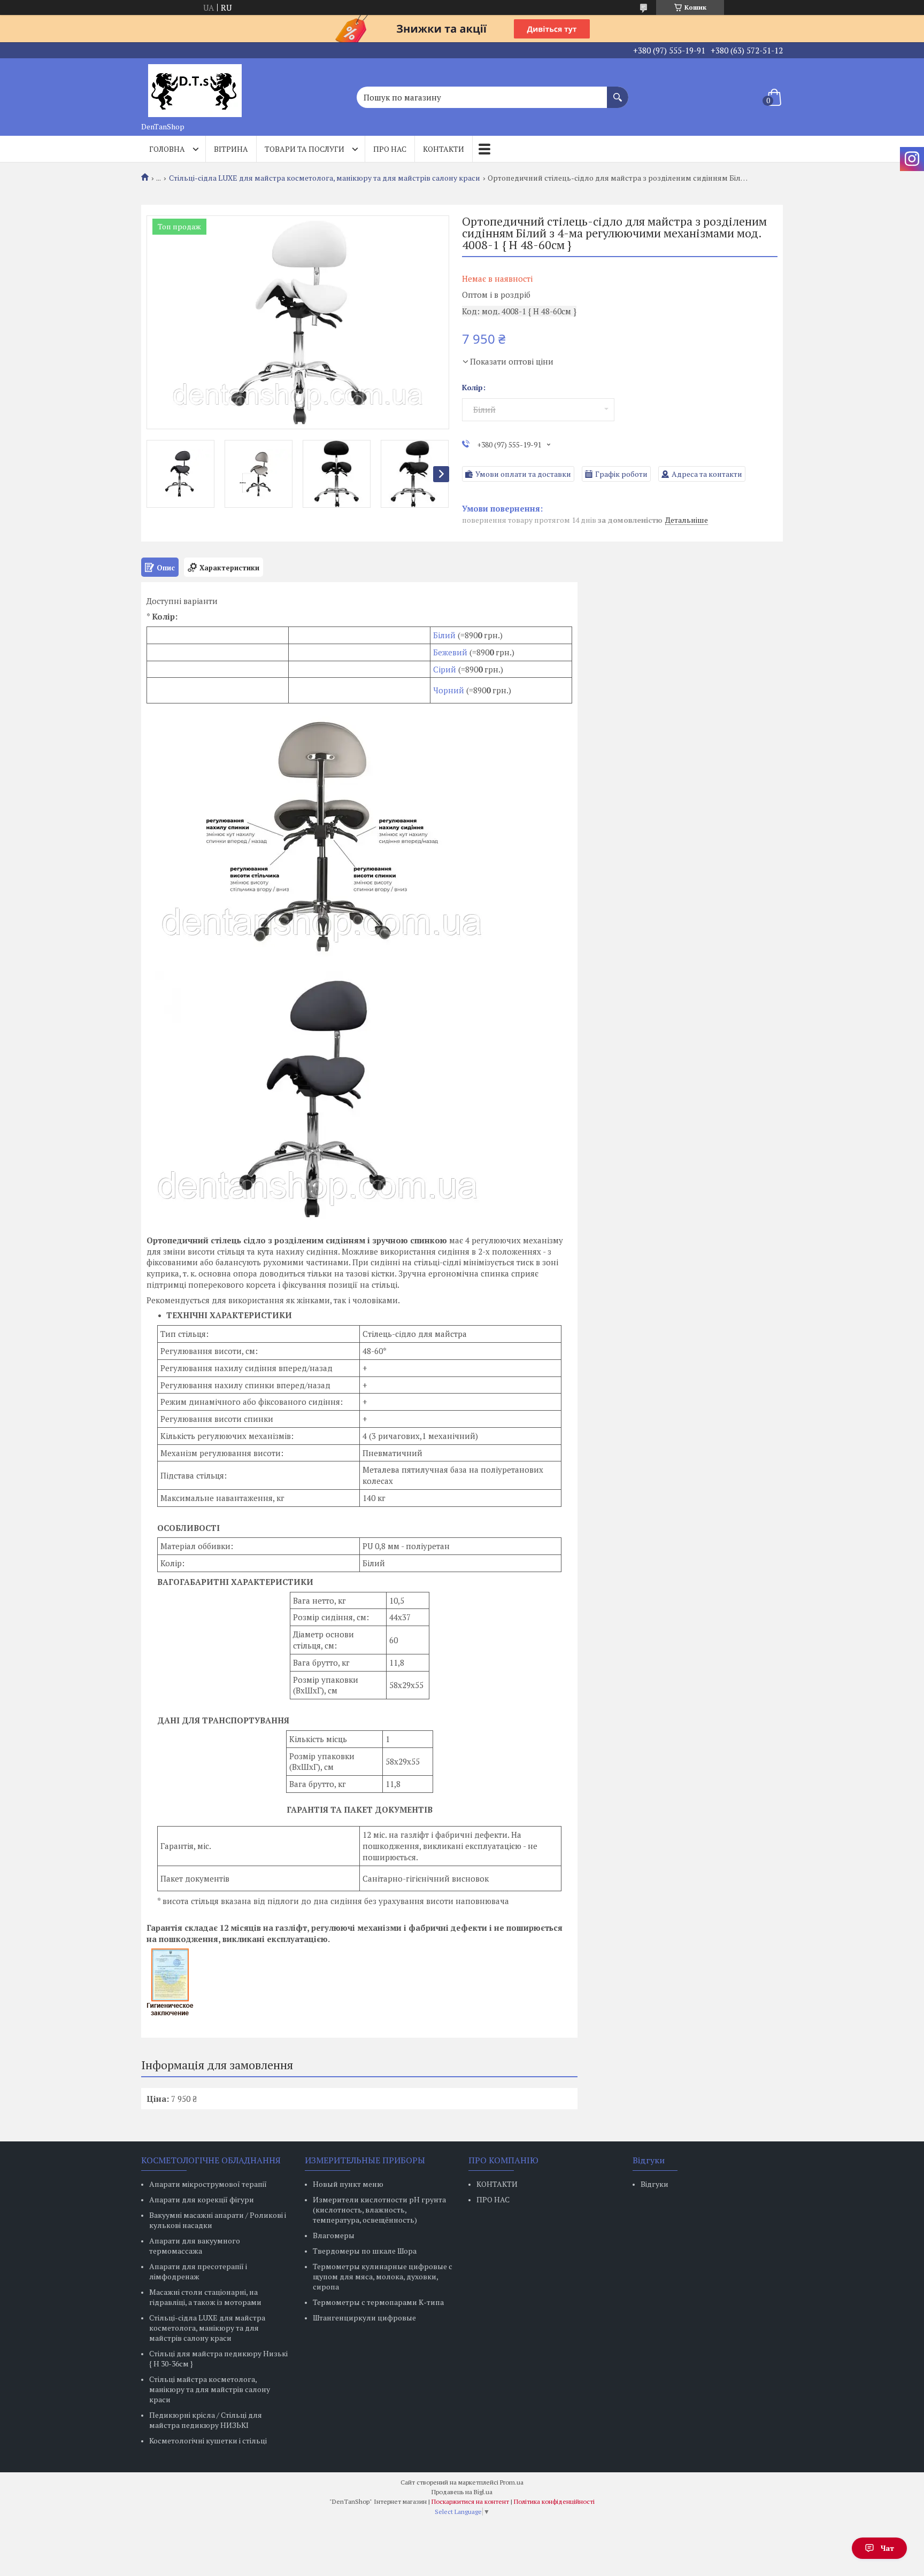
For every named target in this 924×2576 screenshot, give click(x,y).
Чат (887, 2548)
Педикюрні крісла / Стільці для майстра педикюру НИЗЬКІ (206, 2420)
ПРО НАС (493, 2199)
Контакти (444, 149)
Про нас (390, 149)
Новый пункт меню (348, 2184)
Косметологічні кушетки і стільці (208, 2440)
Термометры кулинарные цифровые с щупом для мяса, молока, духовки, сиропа (383, 2276)
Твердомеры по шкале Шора (365, 2251)
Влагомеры (334, 2235)
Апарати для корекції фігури (202, 2199)
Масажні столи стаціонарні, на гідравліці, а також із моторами (205, 2297)
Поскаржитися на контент (470, 2501)
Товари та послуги (305, 149)
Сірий (446, 669)
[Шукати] (618, 92)
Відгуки (654, 2184)
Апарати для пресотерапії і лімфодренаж (198, 2271)
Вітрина (231, 149)
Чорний (449, 690)
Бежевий (450, 652)
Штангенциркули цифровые (364, 2318)
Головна (167, 149)
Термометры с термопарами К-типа (378, 2302)
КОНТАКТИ (497, 2184)
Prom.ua (512, 2482)
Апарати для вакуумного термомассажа (195, 2246)
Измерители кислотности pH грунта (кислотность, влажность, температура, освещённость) (379, 2210)
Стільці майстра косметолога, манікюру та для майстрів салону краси (210, 2389)
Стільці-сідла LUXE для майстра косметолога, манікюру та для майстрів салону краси (325, 178)
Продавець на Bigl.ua (462, 2492)
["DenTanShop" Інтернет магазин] (195, 88)
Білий (444, 635)
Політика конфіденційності (554, 2501)
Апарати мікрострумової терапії (208, 2184)
